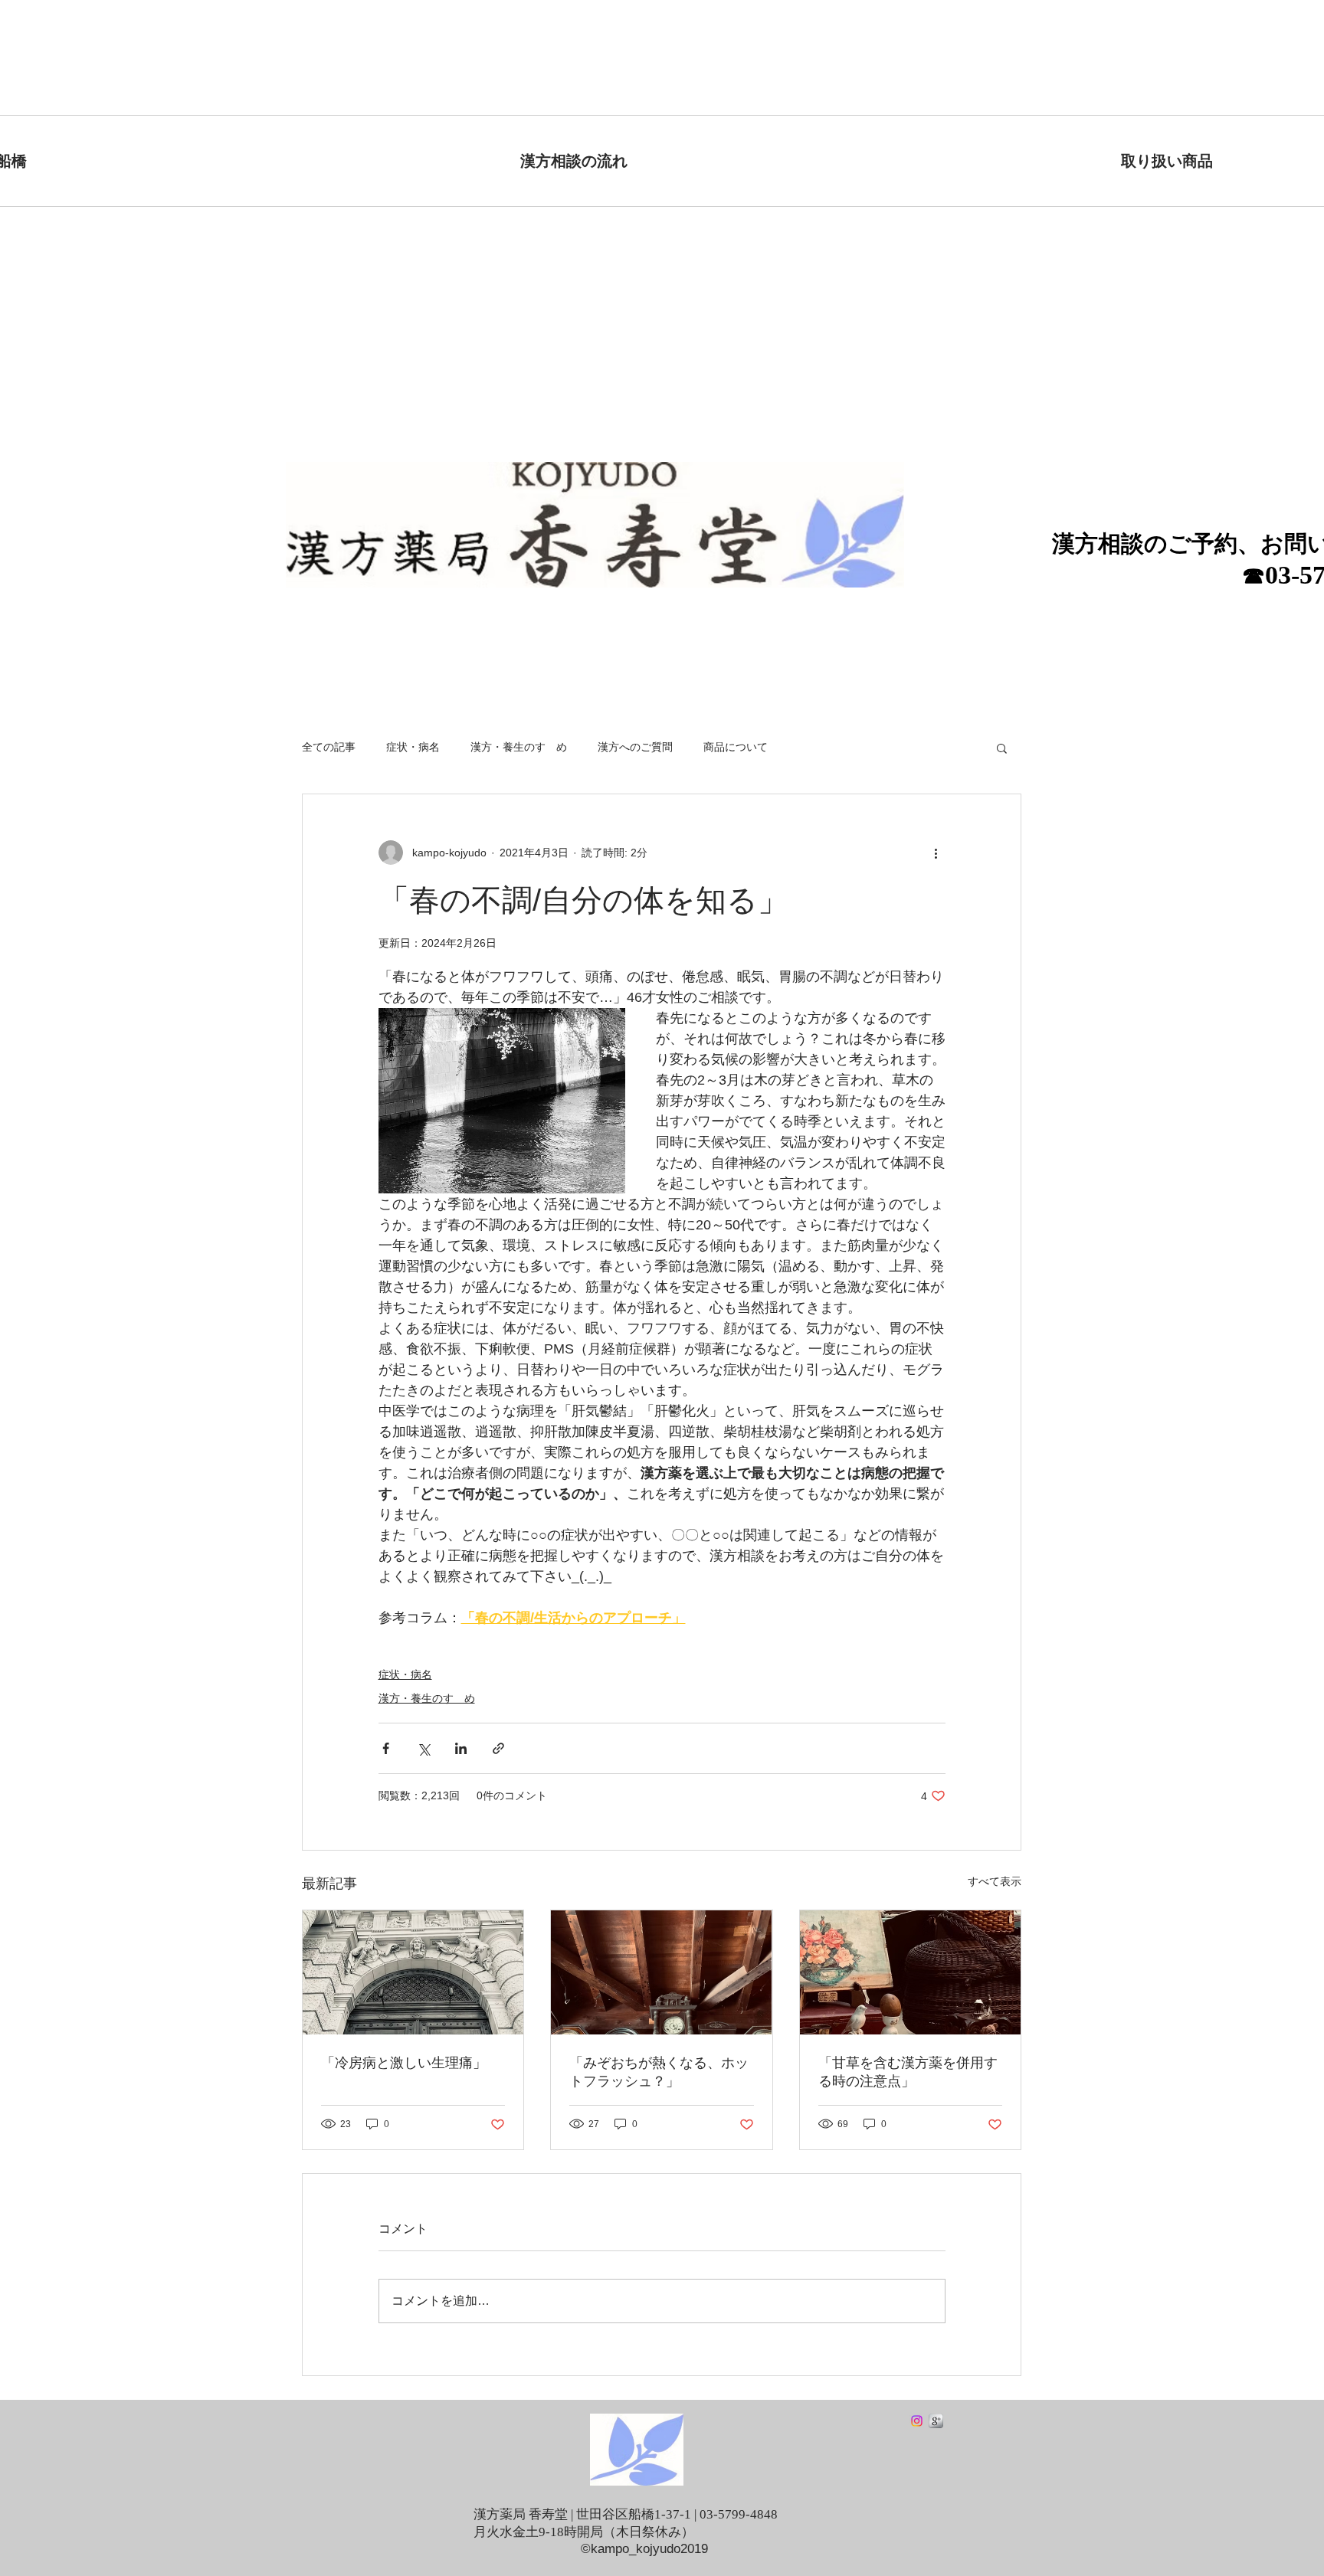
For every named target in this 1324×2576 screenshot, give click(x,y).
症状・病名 (413, 747)
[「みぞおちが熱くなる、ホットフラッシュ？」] (661, 1972)
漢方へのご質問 (635, 747)
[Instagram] (917, 2421)
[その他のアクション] (936, 853)
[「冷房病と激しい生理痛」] (413, 1972)
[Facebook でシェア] (386, 1748)
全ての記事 (329, 747)
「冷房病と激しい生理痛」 (404, 2063)
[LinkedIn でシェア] (461, 1748)
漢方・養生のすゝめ (519, 747)
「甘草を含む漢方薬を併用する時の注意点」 (908, 2072)
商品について (736, 747)
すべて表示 (995, 1881)
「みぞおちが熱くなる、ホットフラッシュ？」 (659, 2072)
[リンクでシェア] (498, 1748)
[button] (1002, 748)
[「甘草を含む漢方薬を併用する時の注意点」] (910, 1972)
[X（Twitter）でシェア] (423, 1748)
